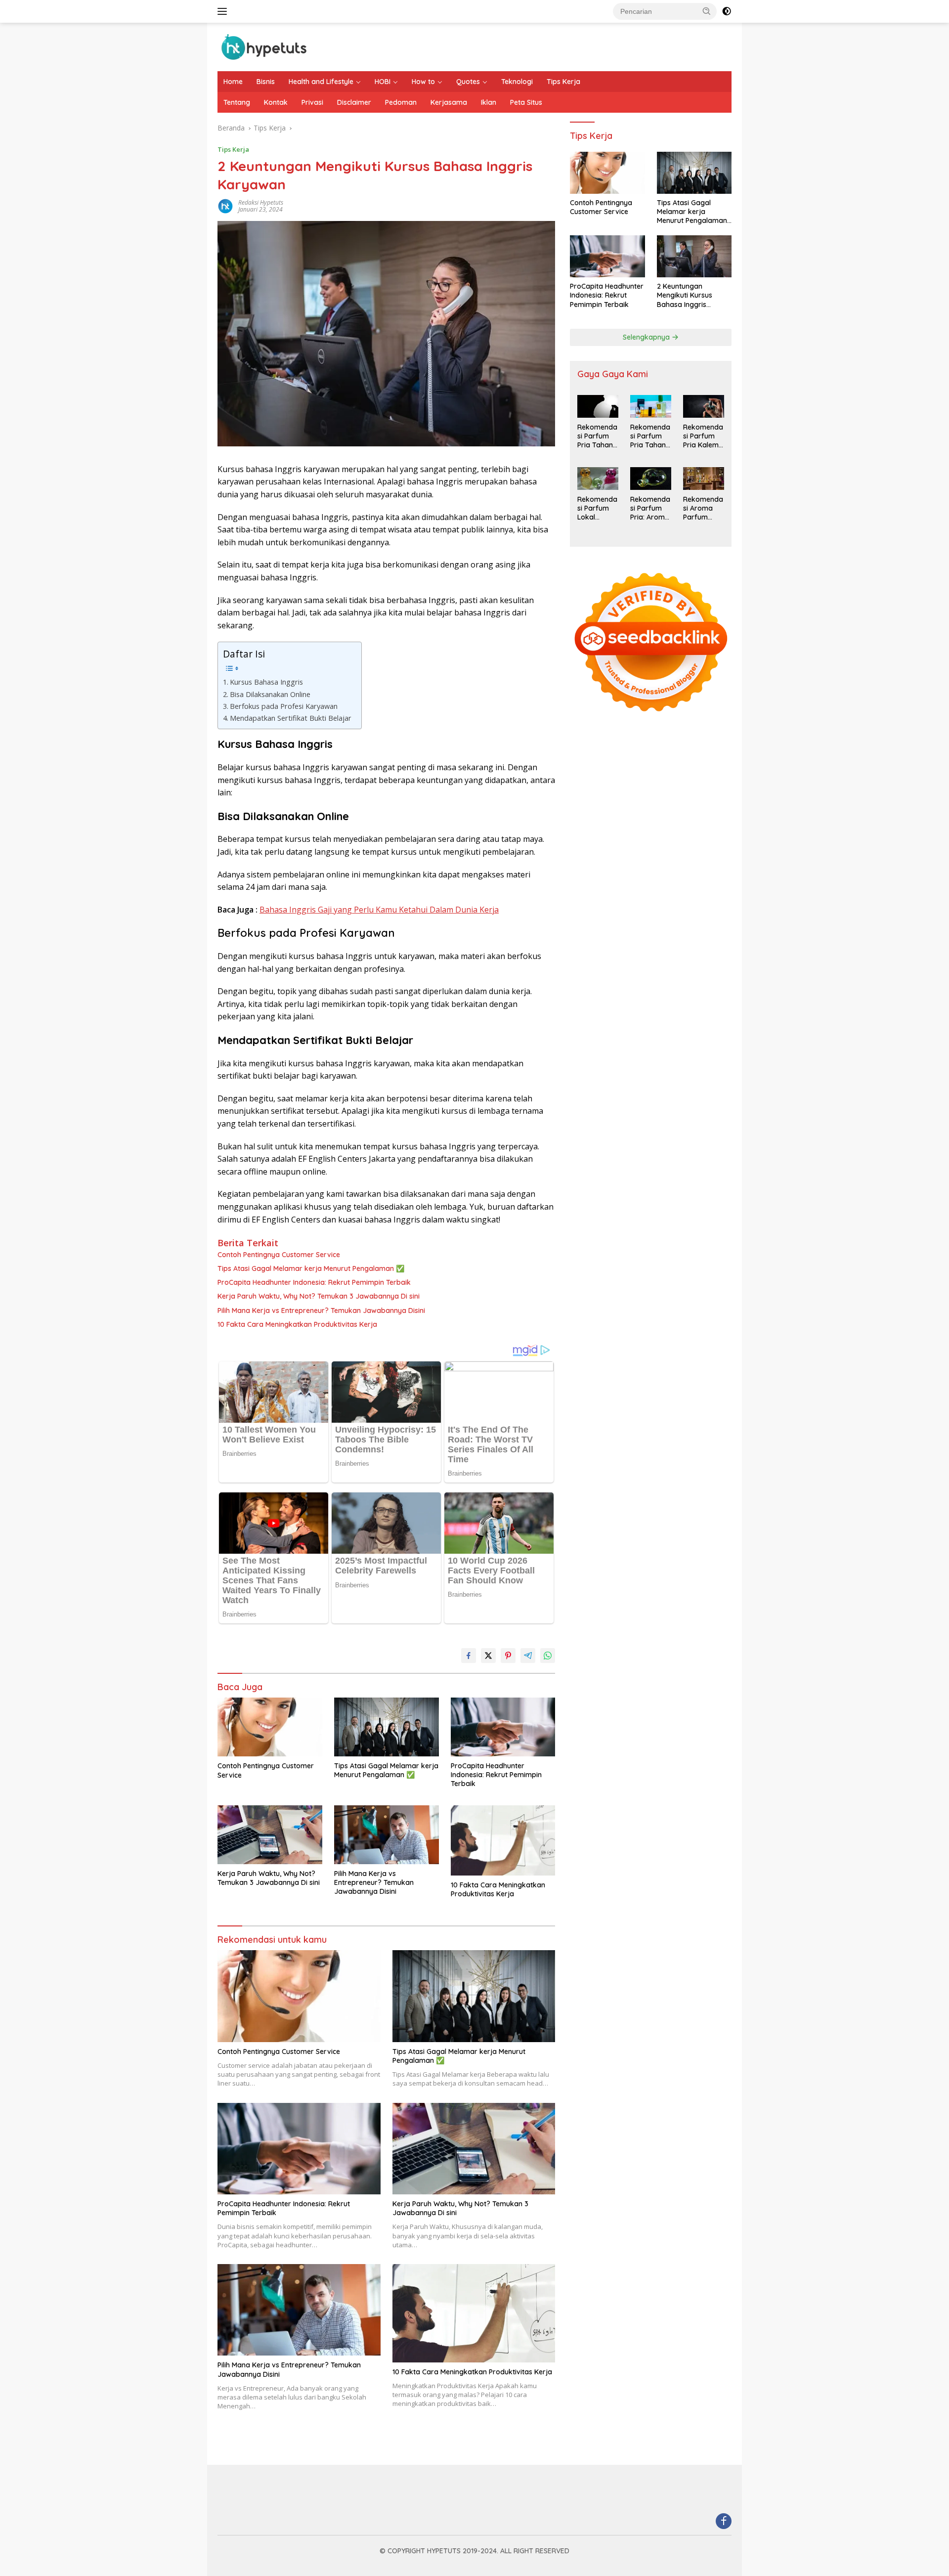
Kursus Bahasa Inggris (266, 682)
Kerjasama (449, 102)
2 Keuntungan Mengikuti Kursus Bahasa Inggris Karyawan (685, 296)
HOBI (383, 82)
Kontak (276, 102)
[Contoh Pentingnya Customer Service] (270, 1727)
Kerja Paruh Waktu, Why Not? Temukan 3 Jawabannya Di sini (319, 1296)
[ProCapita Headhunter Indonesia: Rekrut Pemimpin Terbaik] (503, 1727)
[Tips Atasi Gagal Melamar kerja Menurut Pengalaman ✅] (387, 1727)
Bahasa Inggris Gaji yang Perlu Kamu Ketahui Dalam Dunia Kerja (379, 910)
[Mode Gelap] (727, 11)
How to (423, 82)
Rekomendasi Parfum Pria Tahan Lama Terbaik (597, 437)
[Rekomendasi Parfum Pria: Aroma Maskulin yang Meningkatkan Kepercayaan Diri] (651, 479)
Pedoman (401, 102)
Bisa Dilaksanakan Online (270, 694)
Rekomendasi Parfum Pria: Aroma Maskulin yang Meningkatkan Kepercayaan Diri (650, 509)
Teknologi (517, 82)
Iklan (489, 102)
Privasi (312, 102)
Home (233, 82)
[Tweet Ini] (488, 1656)
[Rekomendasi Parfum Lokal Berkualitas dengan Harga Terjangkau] (598, 479)
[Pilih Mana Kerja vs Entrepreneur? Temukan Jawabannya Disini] (387, 1835)
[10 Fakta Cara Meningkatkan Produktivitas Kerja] (503, 1840)
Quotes (468, 82)
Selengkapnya (647, 337)
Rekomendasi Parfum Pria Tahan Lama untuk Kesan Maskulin (650, 437)
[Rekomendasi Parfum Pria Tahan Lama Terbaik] (598, 406)
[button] (707, 11)
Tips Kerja (563, 82)
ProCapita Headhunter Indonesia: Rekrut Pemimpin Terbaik (314, 1282)
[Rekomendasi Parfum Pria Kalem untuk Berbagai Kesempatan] (704, 406)
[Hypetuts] (267, 46)
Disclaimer (354, 102)
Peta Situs (526, 102)
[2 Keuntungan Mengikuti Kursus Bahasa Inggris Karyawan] (694, 256)
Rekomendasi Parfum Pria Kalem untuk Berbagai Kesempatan (703, 437)
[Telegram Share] (528, 1656)
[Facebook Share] (469, 1656)
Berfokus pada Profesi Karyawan (284, 706)
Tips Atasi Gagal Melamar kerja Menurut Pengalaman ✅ (311, 1268)
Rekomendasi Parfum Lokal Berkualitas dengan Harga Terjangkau (597, 509)
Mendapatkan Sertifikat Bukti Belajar (291, 718)
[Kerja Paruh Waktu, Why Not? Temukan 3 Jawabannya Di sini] (270, 1835)
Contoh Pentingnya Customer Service (279, 1255)
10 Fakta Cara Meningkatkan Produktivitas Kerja (297, 1324)
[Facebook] (724, 2522)
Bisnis (266, 82)
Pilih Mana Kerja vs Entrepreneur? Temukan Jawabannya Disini (321, 1310)
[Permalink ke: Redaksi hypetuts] (225, 205)
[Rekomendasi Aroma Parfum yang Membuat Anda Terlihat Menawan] (704, 479)
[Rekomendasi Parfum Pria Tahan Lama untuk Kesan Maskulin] (651, 406)
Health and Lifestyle (321, 82)
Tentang (237, 102)
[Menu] (224, 11)
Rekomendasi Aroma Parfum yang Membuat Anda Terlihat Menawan (703, 509)
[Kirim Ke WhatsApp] (548, 1656)
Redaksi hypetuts (261, 202)
